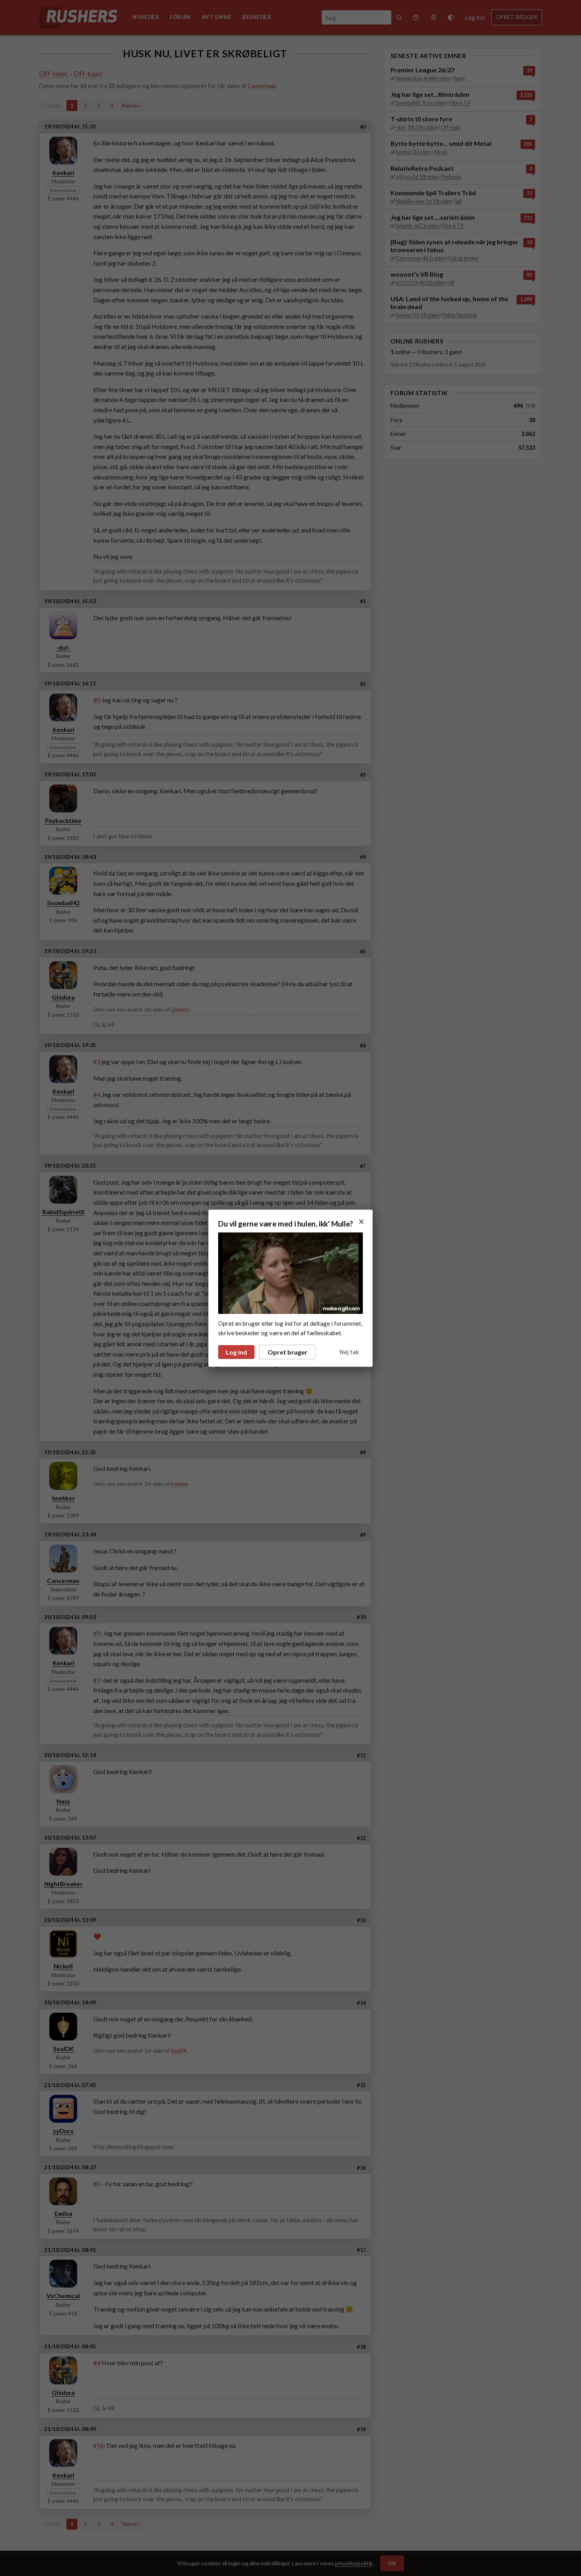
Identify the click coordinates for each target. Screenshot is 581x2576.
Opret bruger (288, 1352)
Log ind (236, 1352)
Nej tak (349, 1352)
